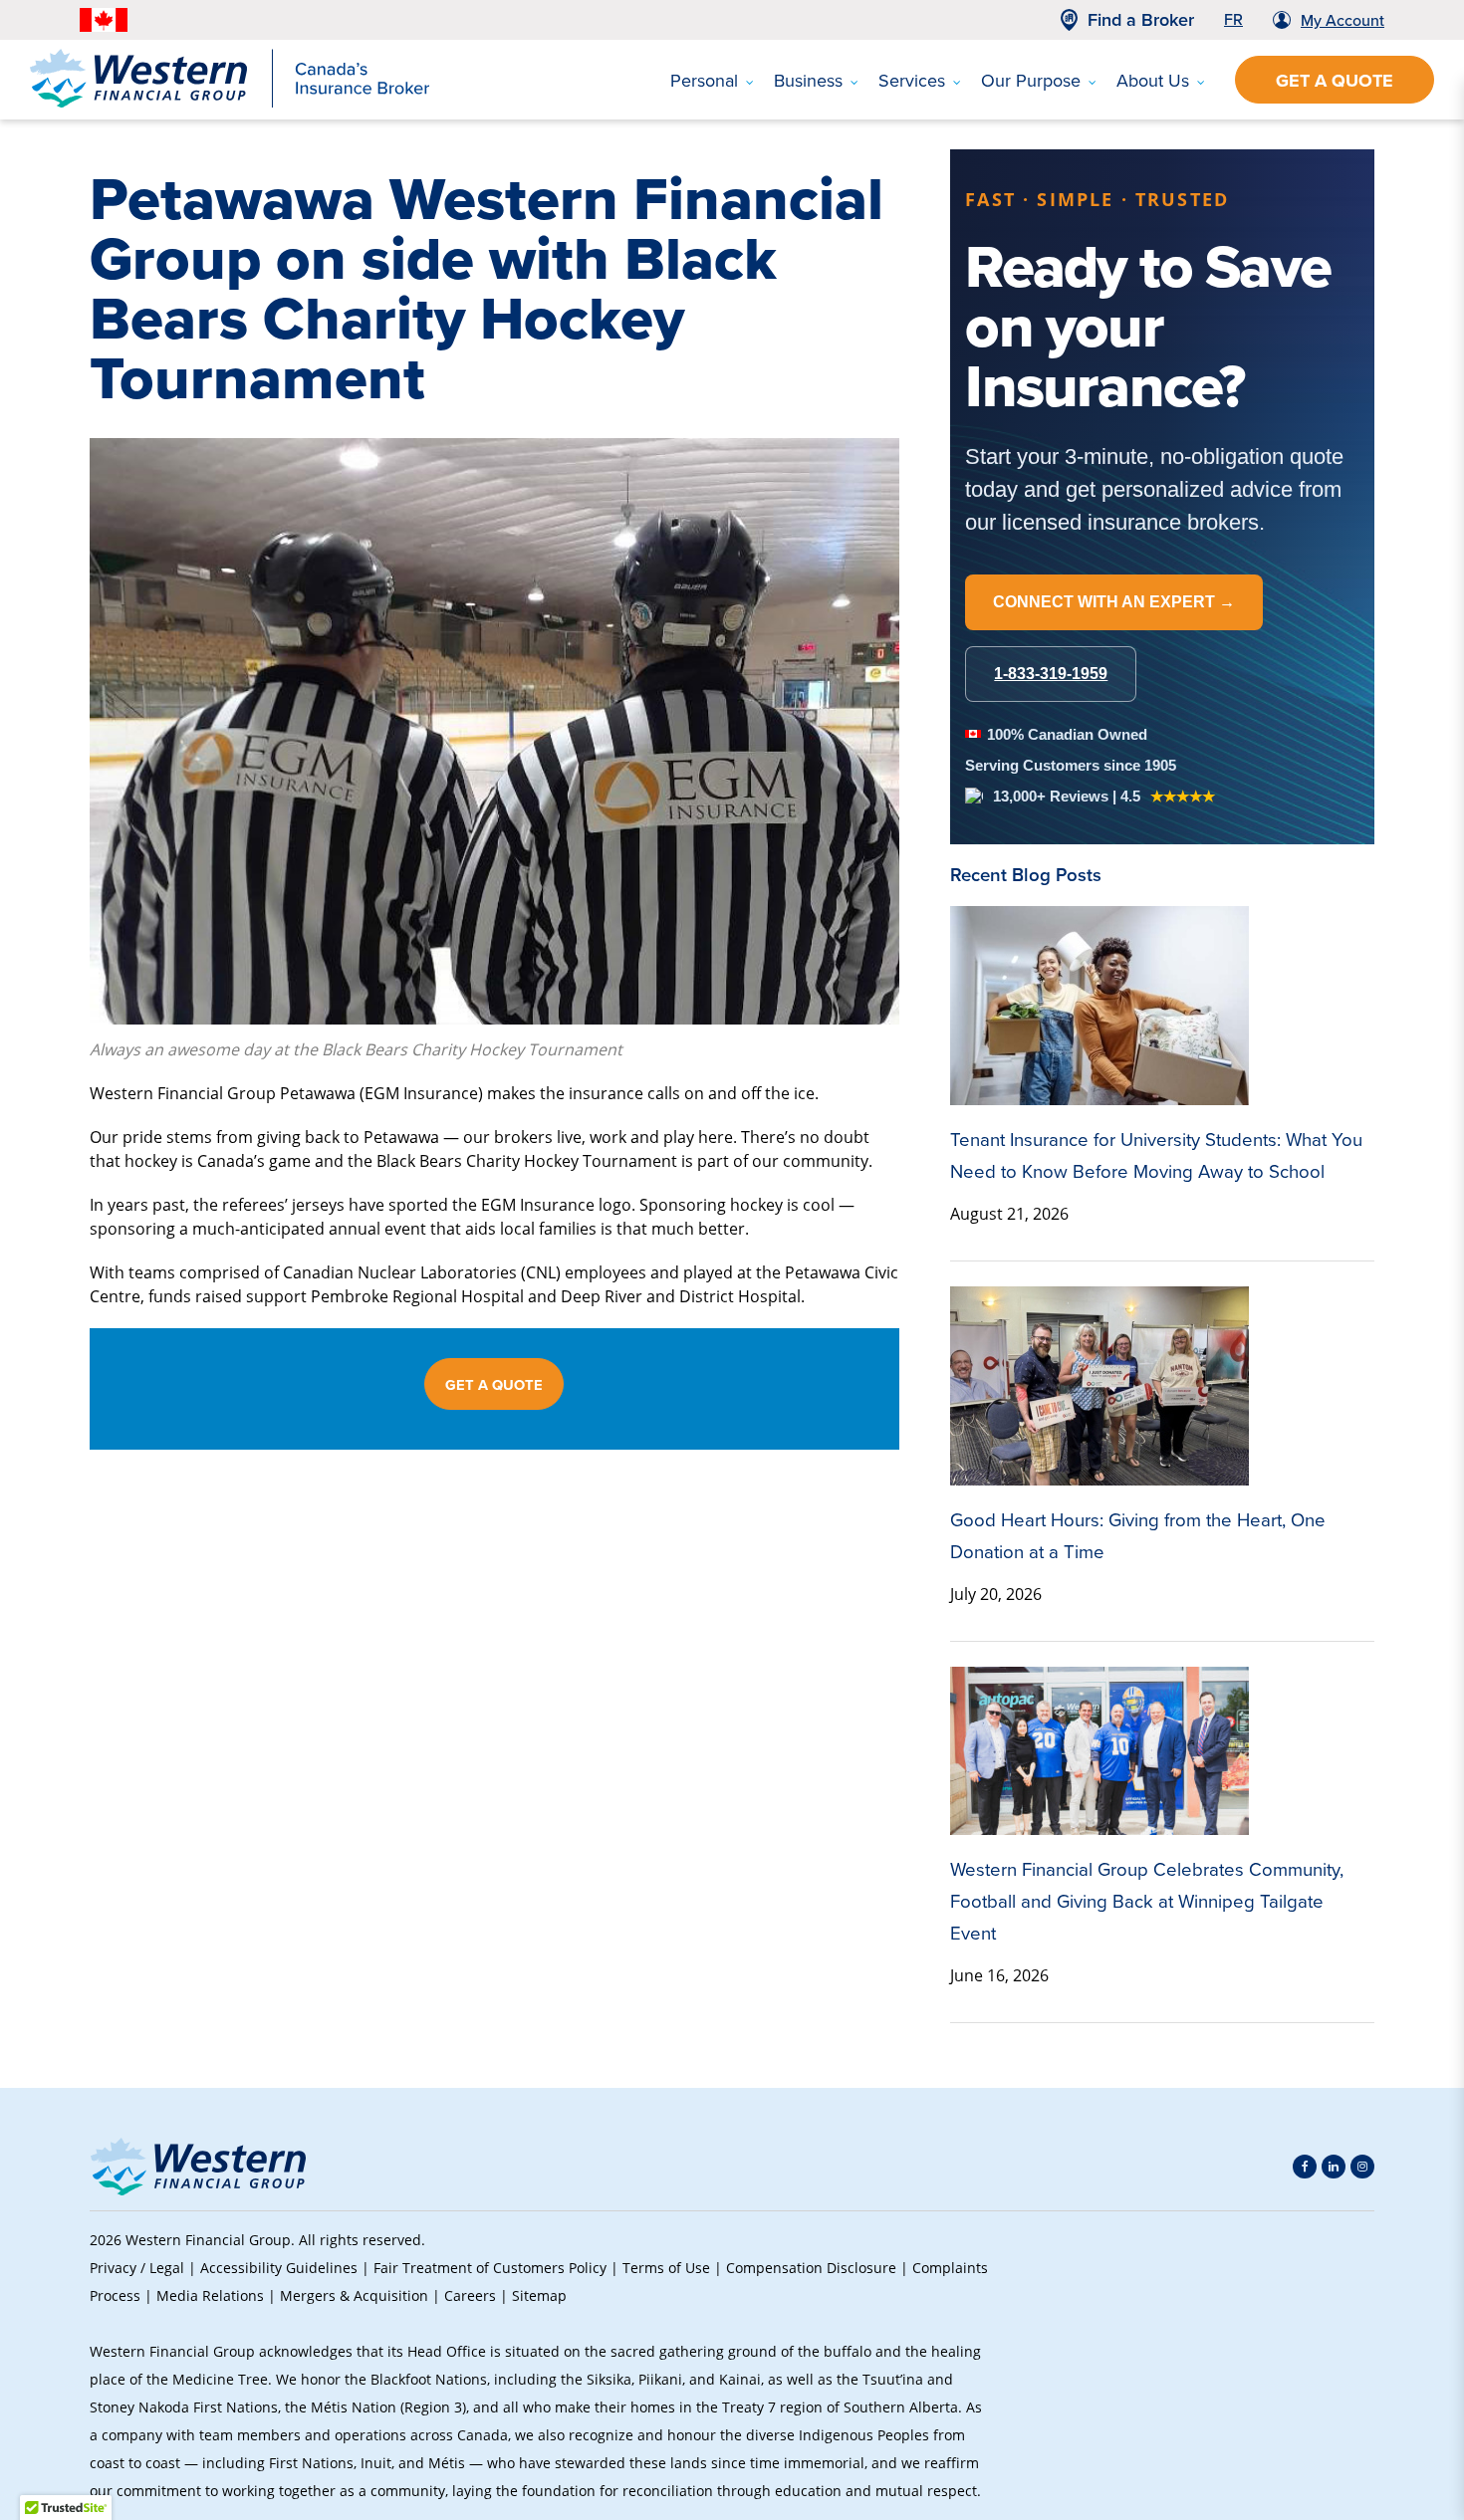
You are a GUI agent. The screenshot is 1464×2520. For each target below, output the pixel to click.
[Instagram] (1362, 2167)
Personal (704, 80)
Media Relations (210, 2295)
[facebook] (1305, 2167)
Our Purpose (1031, 80)
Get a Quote (1335, 81)
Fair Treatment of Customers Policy (490, 2268)
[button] (1341, 2366)
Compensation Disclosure (811, 2268)
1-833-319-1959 (1051, 674)
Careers (470, 2295)
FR (1233, 19)
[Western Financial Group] (230, 104)
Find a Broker (1141, 20)
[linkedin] (1334, 2167)
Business (808, 80)
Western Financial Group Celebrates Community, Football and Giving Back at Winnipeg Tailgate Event (1147, 1901)
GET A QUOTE (494, 1384)
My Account (1342, 20)
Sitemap (539, 2295)
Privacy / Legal (137, 2268)
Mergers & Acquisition (354, 2295)
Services (912, 80)
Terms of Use (666, 2268)
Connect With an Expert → (1114, 602)
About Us (1153, 80)
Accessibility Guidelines (279, 2268)
